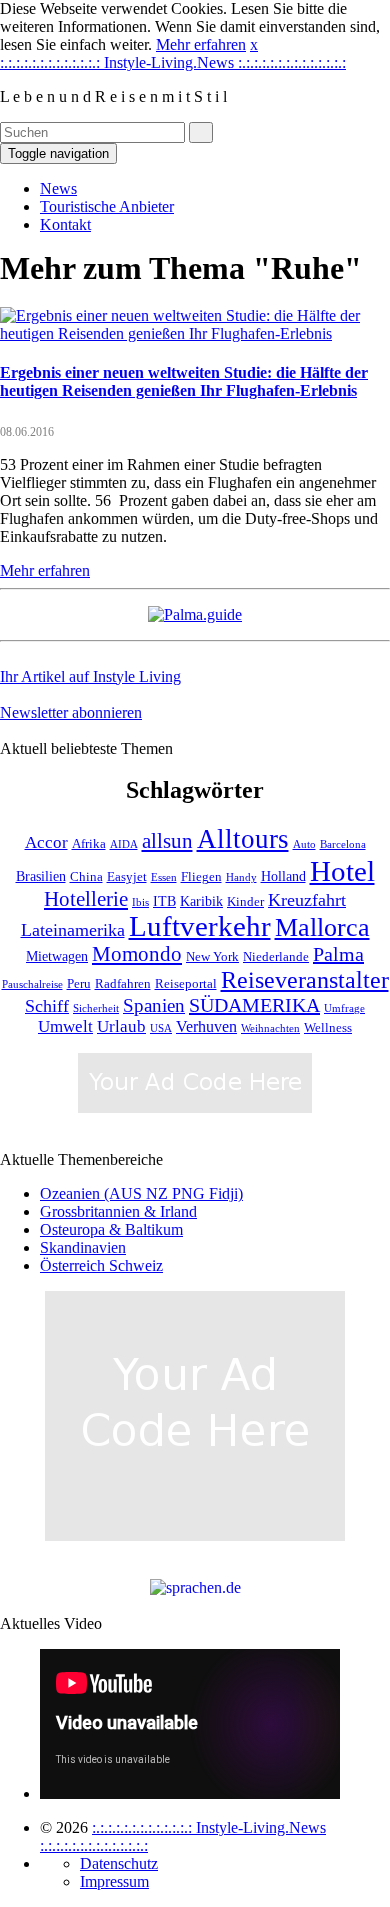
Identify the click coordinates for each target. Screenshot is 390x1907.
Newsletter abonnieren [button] (71, 712)
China (86, 877)
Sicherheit (96, 1008)
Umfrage (344, 1008)
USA (161, 1028)
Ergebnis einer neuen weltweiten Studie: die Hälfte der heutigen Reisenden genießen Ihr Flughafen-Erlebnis (184, 381)
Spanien (154, 1005)
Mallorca (322, 927)
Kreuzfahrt (307, 900)
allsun (167, 841)
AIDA (124, 844)
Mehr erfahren (201, 44)
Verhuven (206, 1026)
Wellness (328, 1028)
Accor (46, 842)
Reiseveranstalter (305, 979)
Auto (304, 844)
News (58, 188)
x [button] (254, 44)
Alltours (243, 839)
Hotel (342, 871)
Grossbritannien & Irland (118, 1211)
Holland (283, 876)
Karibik (201, 901)
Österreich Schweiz (101, 1265)
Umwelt (65, 1026)
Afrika (89, 844)
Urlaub (121, 1026)
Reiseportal (186, 984)
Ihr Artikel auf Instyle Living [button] (90, 676)
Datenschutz (119, 1863)
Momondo (137, 954)
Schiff (47, 1006)
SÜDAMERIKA (254, 1005)
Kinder (245, 902)
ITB (164, 901)
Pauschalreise (32, 984)
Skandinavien (83, 1247)
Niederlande (276, 957)
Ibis (140, 902)
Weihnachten (270, 1028)
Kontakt (65, 224)
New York (212, 957)
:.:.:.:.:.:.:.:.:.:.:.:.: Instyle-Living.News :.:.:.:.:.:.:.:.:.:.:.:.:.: (173, 62)
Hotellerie (86, 899)
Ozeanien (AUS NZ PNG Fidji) (141, 1193)
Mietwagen (57, 956)
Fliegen (201, 877)
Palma (338, 954)
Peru (79, 984)
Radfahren (123, 984)
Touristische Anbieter (107, 206)
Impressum (114, 1881)
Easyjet (127, 877)
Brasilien (41, 876)
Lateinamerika (73, 930)
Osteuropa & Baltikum (111, 1229)
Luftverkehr (200, 926)
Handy (241, 877)
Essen (164, 877)
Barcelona (343, 844)
